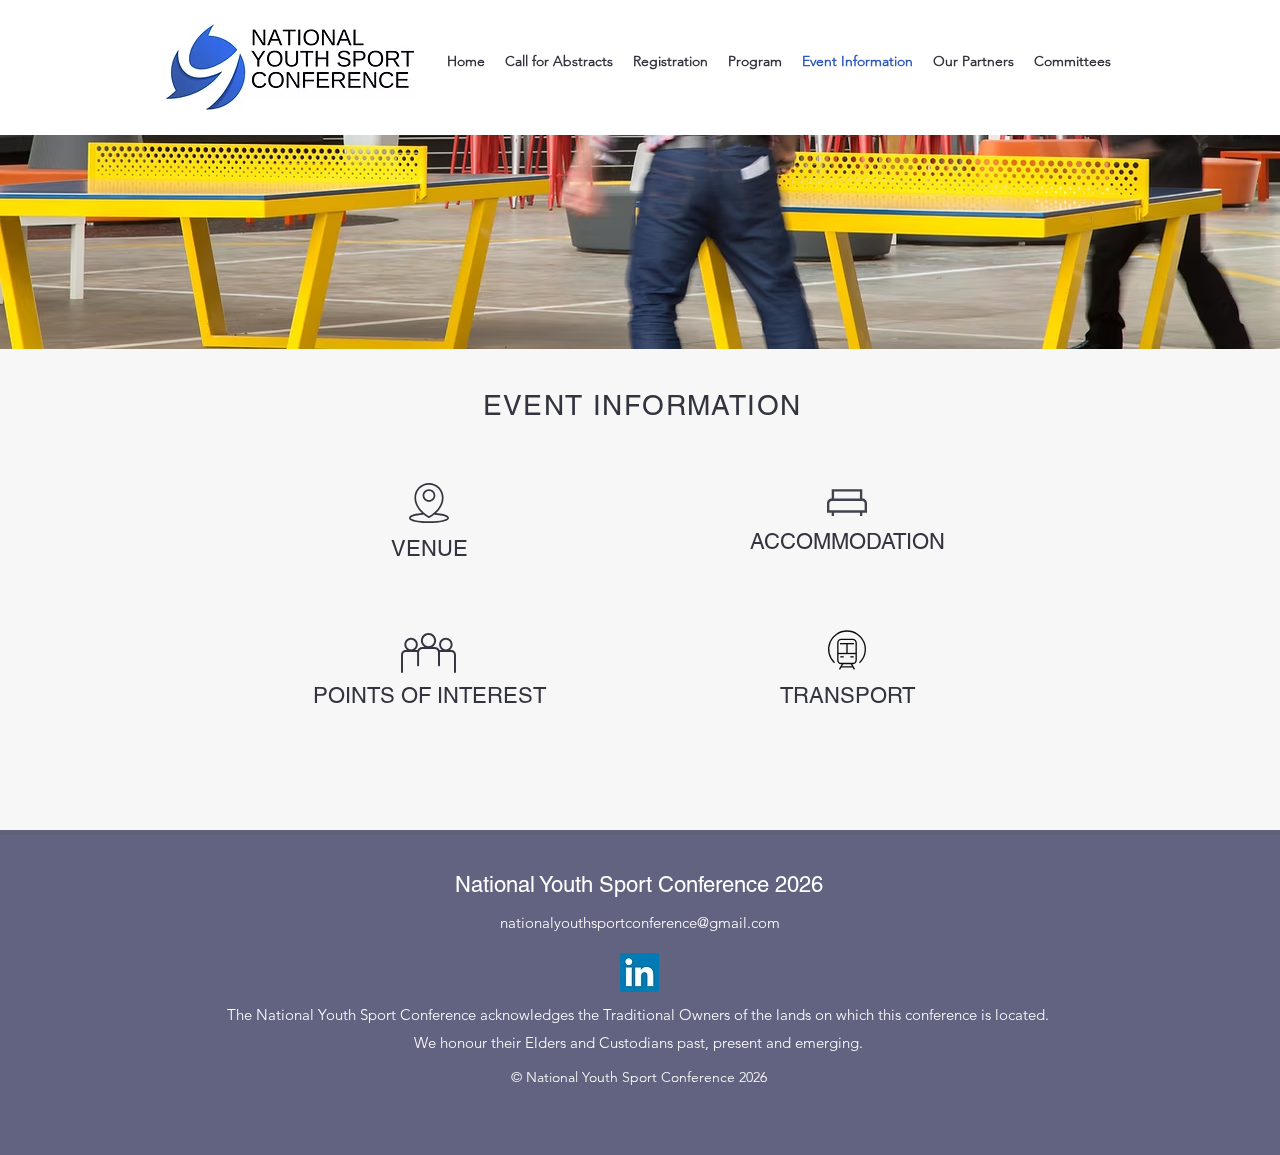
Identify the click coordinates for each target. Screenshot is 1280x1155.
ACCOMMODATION (847, 541)
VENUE (429, 548)
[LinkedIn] (639, 972)
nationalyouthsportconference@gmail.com (640, 922)
